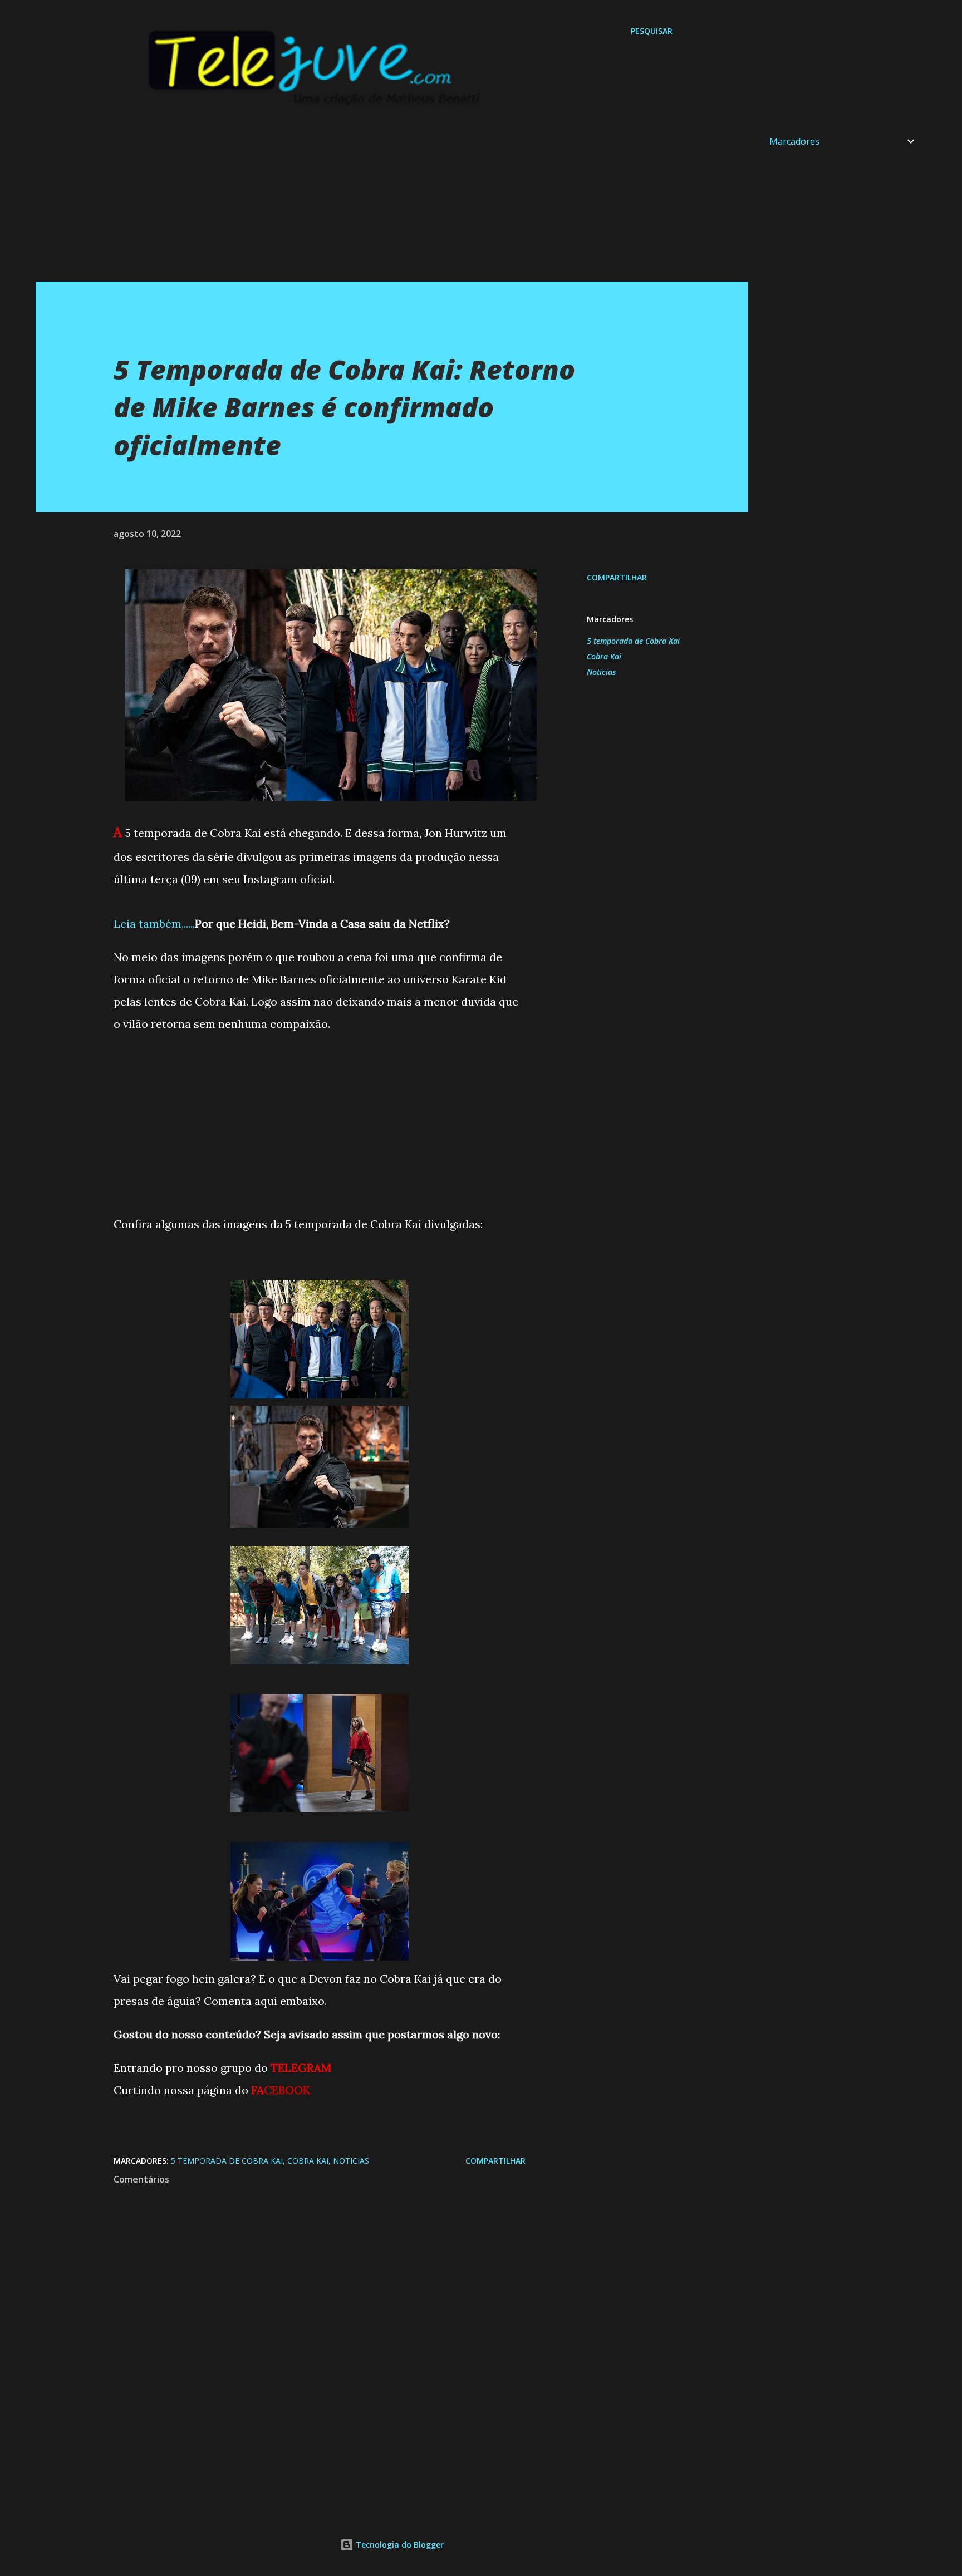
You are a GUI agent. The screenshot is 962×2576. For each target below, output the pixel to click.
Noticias (601, 672)
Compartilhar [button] (617, 577)
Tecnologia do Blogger (399, 2545)
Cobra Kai (604, 656)
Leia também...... (154, 923)
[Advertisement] (370, 204)
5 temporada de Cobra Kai (633, 641)
